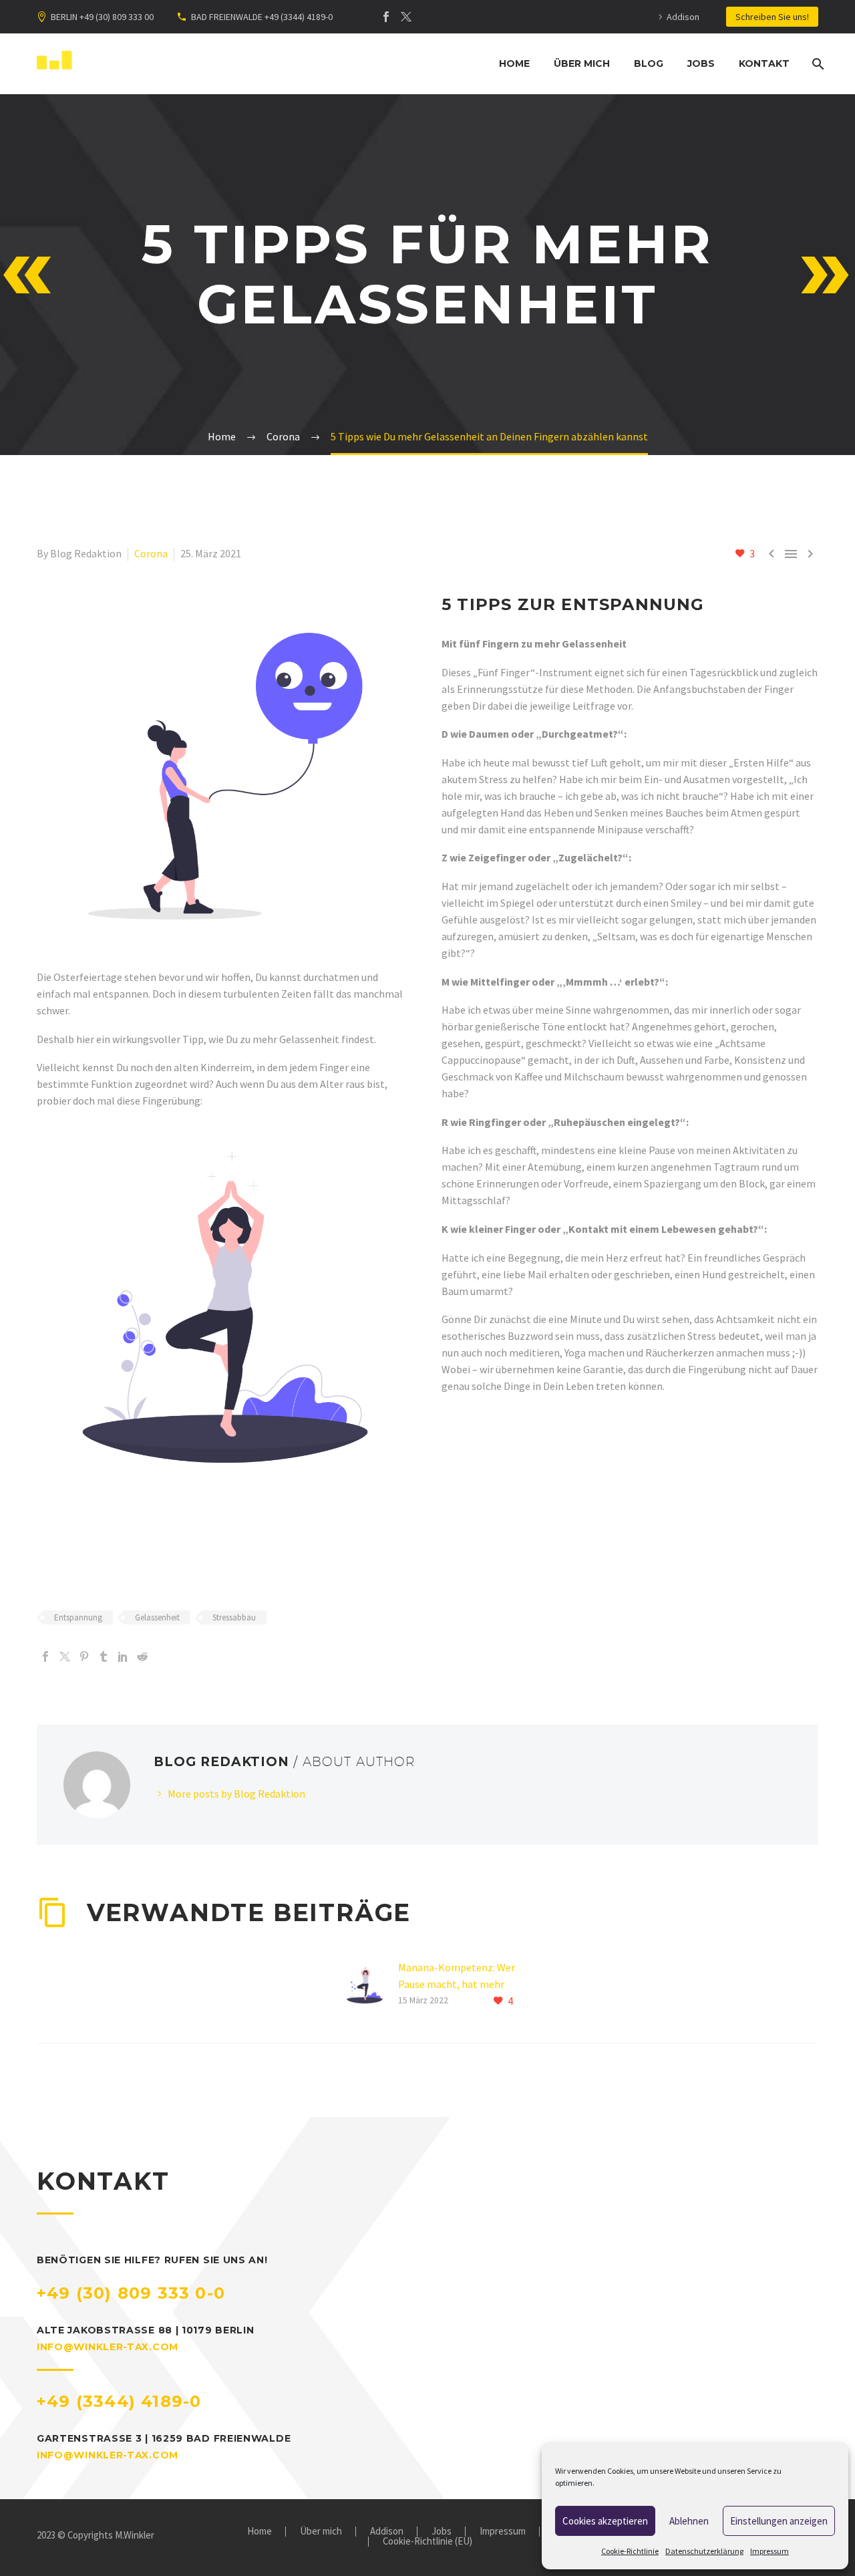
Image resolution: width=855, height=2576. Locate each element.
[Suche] (817, 64)
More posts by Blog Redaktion (236, 1794)
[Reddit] (142, 1657)
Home (514, 63)
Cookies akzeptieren (605, 2521)
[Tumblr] (104, 1657)
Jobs (701, 63)
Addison (683, 17)
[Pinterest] (84, 1657)
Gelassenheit (157, 1617)
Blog (649, 63)
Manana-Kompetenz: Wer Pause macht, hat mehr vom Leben (457, 1984)
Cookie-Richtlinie (630, 2551)
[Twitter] (406, 17)
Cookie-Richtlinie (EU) (427, 2542)
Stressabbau (234, 1617)
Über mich (582, 63)
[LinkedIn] (123, 1657)
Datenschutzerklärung (704, 2551)
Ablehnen (689, 2521)
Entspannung (78, 1617)
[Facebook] (386, 17)
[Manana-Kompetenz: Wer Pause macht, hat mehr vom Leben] (369, 1984)
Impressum (769, 2551)
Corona (151, 553)
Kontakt (764, 63)
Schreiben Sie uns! (772, 17)
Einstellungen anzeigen (779, 2521)
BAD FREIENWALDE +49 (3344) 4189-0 (262, 17)
